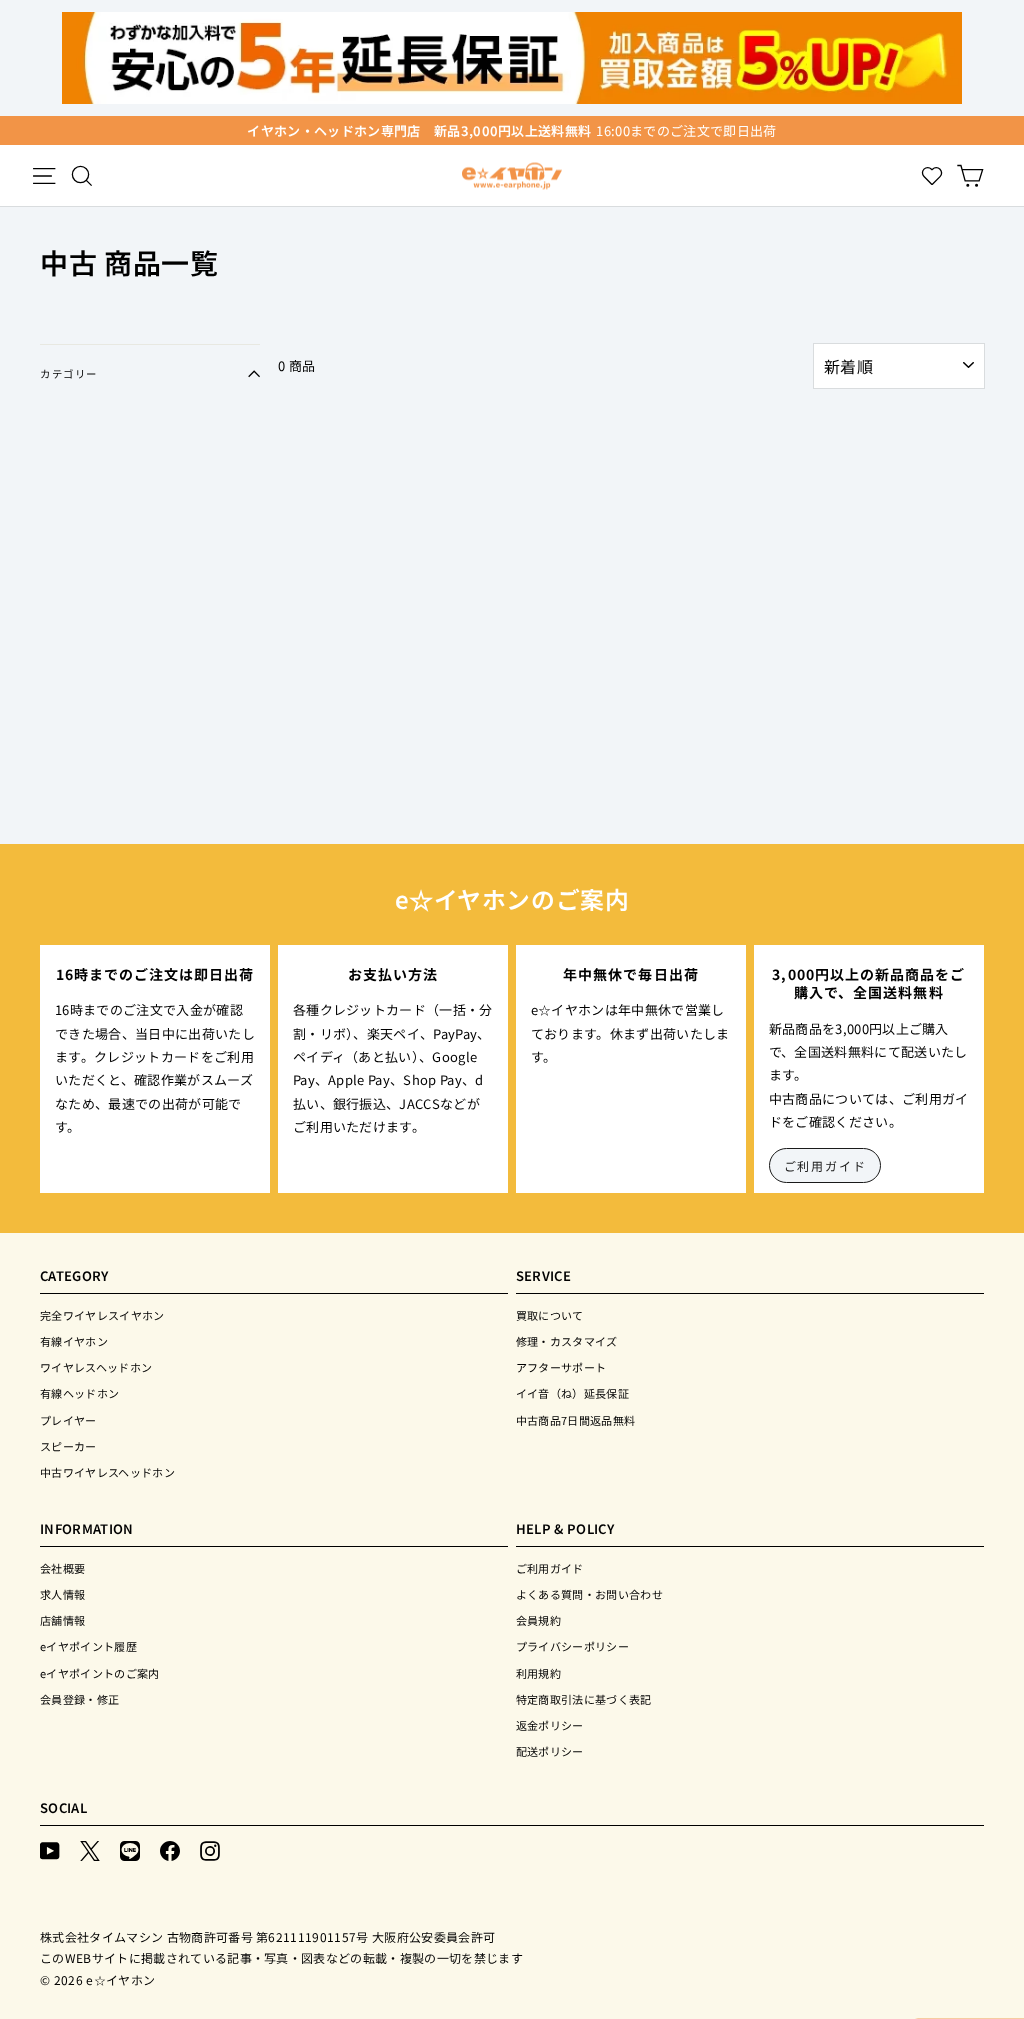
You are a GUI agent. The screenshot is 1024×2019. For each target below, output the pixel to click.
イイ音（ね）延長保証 (572, 1393)
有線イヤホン (74, 1341)
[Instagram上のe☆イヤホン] (210, 1849)
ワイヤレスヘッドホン (96, 1367)
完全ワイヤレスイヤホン (102, 1315)
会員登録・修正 (79, 1699)
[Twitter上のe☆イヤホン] (90, 1849)
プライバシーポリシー (572, 1646)
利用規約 (538, 1673)
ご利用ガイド (825, 1165)
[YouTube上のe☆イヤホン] (50, 1849)
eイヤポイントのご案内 (100, 1673)
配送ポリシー (550, 1751)
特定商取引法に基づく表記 (584, 1699)
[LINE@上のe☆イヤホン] (130, 1849)
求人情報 (62, 1594)
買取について (550, 1315)
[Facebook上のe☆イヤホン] (170, 1849)
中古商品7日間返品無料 (576, 1420)
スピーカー (68, 1446)
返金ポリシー (550, 1725)
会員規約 (538, 1620)
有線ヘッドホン (79, 1393)
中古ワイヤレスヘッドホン (107, 1472)
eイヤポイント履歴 (88, 1646)
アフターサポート (561, 1367)
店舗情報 (62, 1620)
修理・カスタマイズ (567, 1341)
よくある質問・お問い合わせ (589, 1594)
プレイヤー (68, 1420)
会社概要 (62, 1568)
